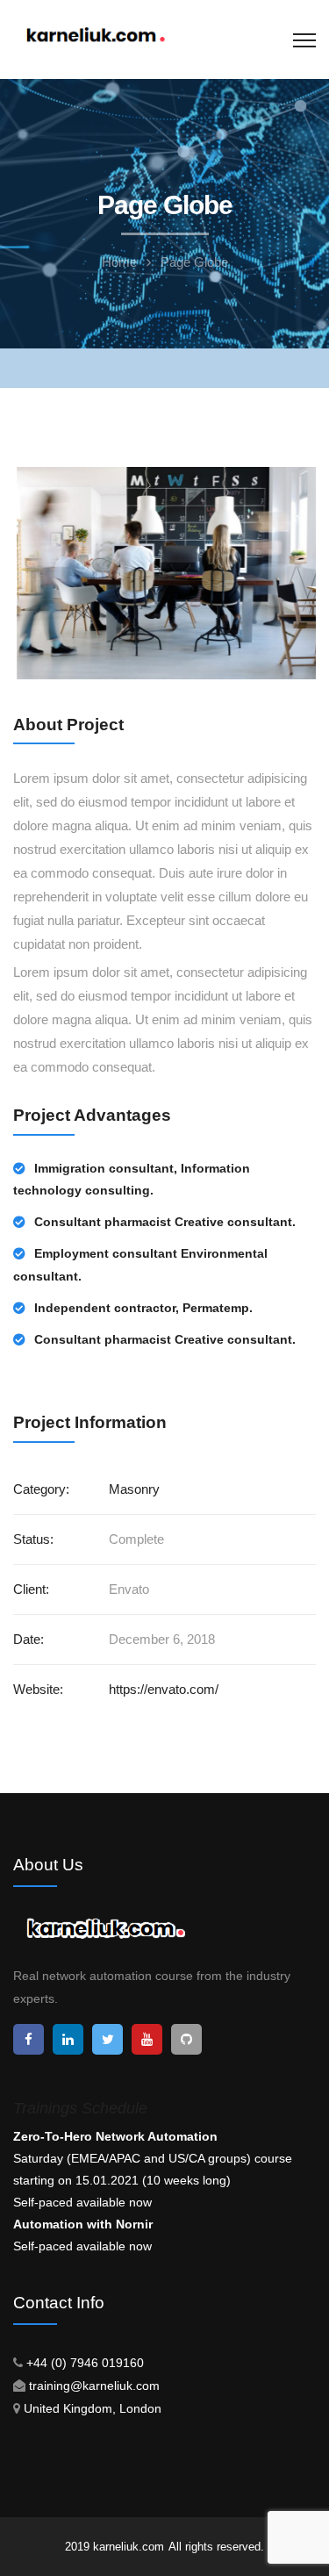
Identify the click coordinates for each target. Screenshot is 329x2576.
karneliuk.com (129, 2547)
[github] (186, 2039)
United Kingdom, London (93, 2408)
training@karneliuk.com (94, 2386)
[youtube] (147, 2039)
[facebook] (29, 2039)
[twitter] (107, 2039)
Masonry (134, 1489)
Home (119, 262)
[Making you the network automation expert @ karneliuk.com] (95, 36)
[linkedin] (68, 2039)
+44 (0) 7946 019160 (85, 2363)
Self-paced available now (82, 2202)
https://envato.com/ (164, 1689)
